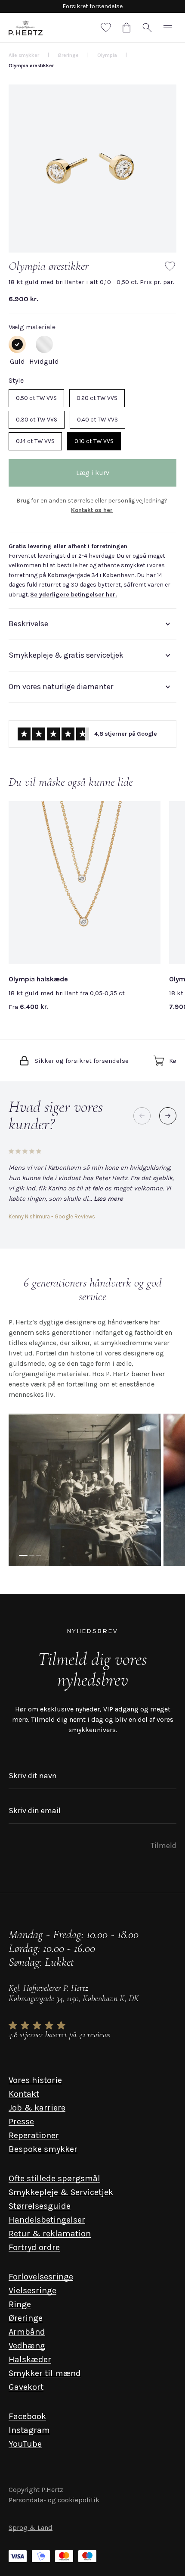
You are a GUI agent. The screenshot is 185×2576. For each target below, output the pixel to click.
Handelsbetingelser (47, 2220)
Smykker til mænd (45, 2373)
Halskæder (30, 2359)
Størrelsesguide (40, 2206)
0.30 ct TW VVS (37, 420)
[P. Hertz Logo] (26, 28)
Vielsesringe (32, 2290)
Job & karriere (37, 2108)
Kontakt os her (92, 510)
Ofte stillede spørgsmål (54, 2178)
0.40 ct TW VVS (97, 420)
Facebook (27, 2416)
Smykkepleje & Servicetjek (61, 2192)
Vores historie (35, 2080)
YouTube (25, 2444)
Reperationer (34, 2135)
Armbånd (27, 2332)
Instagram (29, 2430)
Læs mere (108, 1199)
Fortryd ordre (34, 2247)
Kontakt (24, 2094)
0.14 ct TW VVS (35, 441)
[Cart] (126, 28)
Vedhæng (27, 2346)
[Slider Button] (168, 1116)
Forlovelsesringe (41, 2277)
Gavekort (26, 2387)
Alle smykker (24, 55)
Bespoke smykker (43, 2149)
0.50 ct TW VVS (36, 398)
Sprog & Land (31, 2528)
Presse (21, 2122)
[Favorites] (106, 28)
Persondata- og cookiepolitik (54, 2500)
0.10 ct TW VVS (94, 441)
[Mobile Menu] (168, 28)
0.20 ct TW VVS (97, 398)
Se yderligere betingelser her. (74, 595)
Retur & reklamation (50, 2234)
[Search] (147, 28)
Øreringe (26, 2318)
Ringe (20, 2304)
